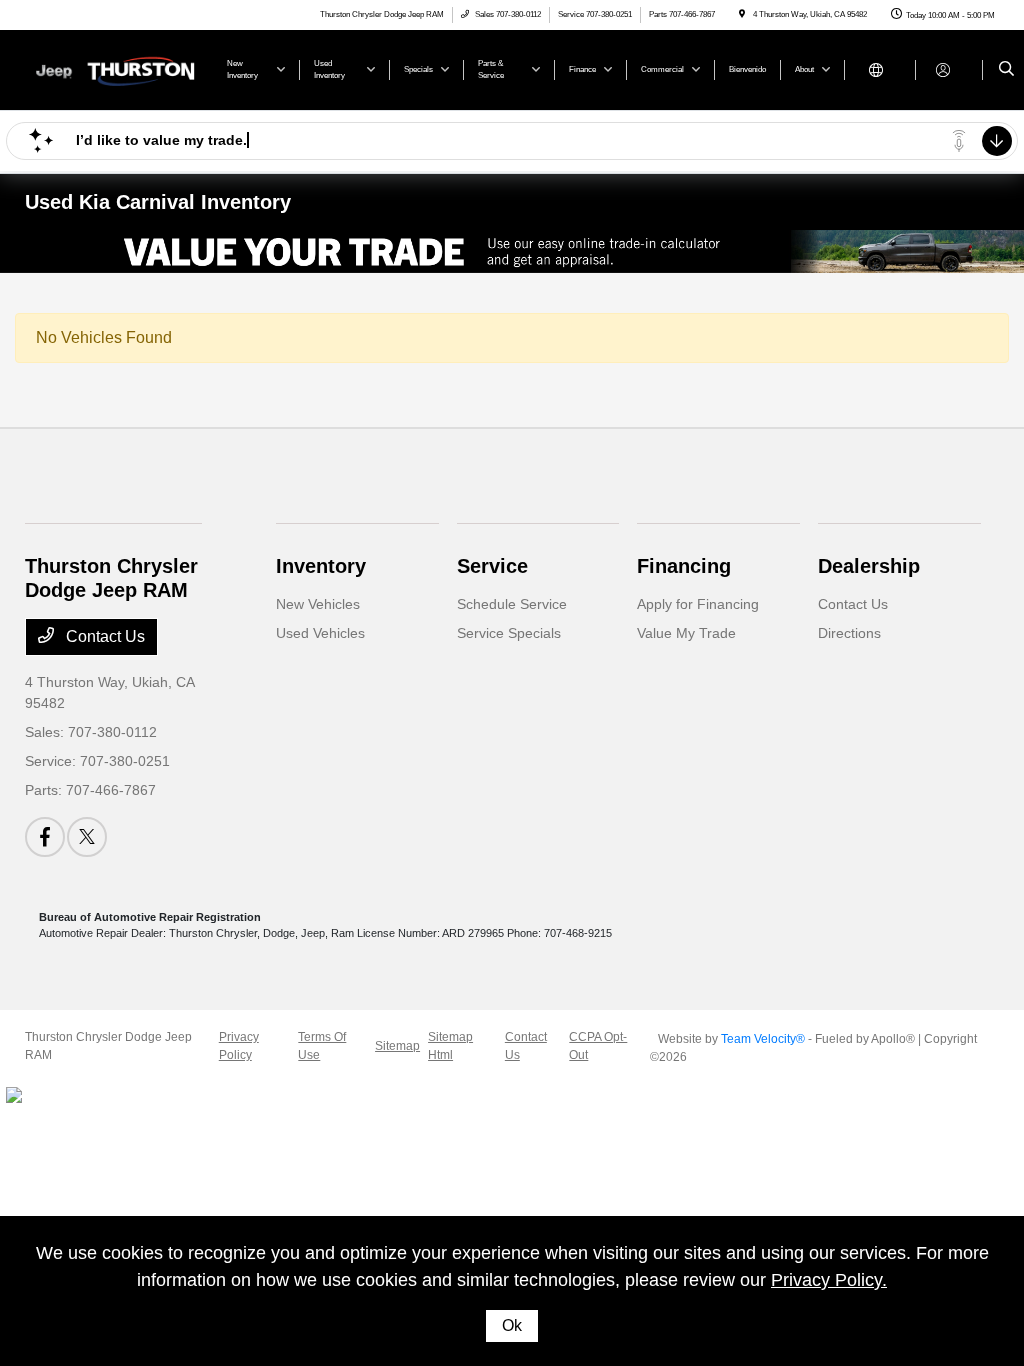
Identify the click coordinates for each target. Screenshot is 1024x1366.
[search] (1006, 70)
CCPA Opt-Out (598, 1046)
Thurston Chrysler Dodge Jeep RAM (108, 1046)
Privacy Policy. (829, 1280)
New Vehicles (318, 604)
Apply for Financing (698, 604)
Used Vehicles (320, 633)
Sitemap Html (450, 1046)
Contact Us (103, 636)
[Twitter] (87, 837)
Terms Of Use (322, 1046)
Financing (684, 566)
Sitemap (397, 1046)
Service (492, 566)
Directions (849, 633)
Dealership (869, 566)
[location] (742, 14)
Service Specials (509, 633)
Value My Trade (686, 633)
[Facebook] (45, 837)
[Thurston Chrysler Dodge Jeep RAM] (115, 68)
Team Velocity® (763, 1039)
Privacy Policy (239, 1046)
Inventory (321, 566)
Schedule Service (512, 604)
